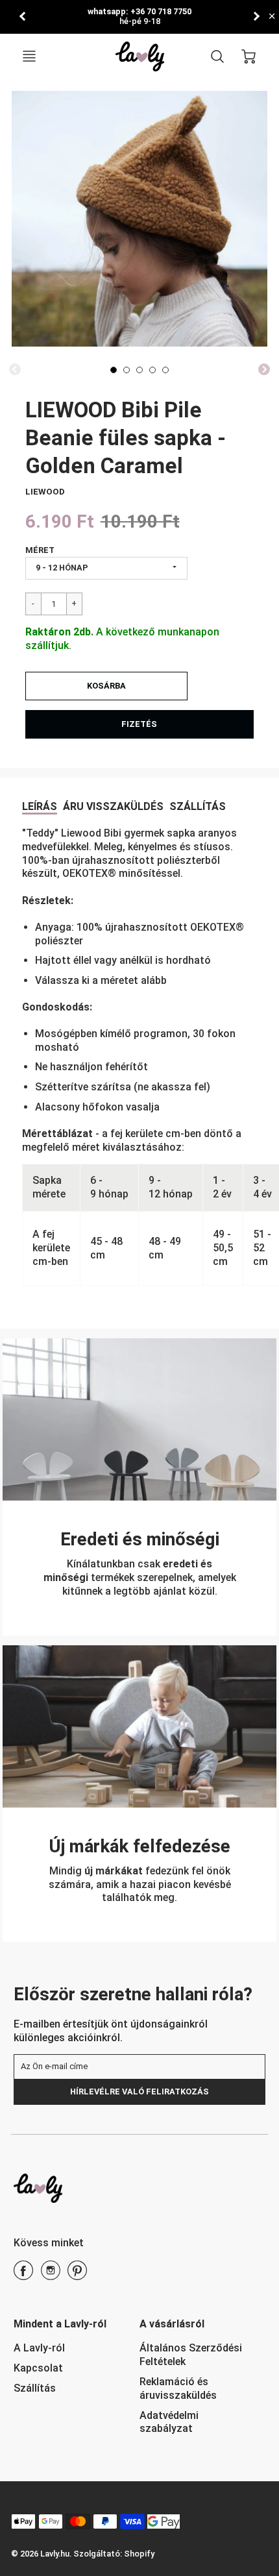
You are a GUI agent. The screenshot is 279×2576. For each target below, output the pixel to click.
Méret (40, 550)
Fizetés (139, 724)
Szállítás (198, 806)
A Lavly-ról (39, 2348)
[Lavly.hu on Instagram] (51, 2275)
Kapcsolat (38, 2368)
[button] (106, 686)
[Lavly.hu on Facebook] (23, 2275)
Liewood (45, 492)
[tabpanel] (114, 370)
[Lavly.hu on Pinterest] (77, 2275)
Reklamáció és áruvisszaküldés (178, 2388)
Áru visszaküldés (113, 806)
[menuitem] (67, 2349)
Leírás (40, 806)
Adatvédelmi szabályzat (169, 2422)
